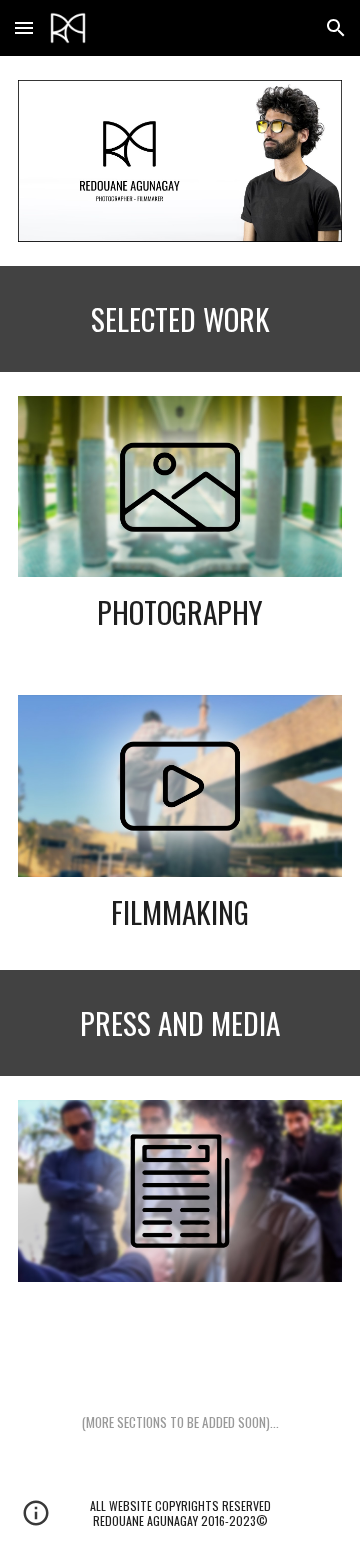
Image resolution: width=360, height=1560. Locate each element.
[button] (24, 27)
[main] (180, 319)
